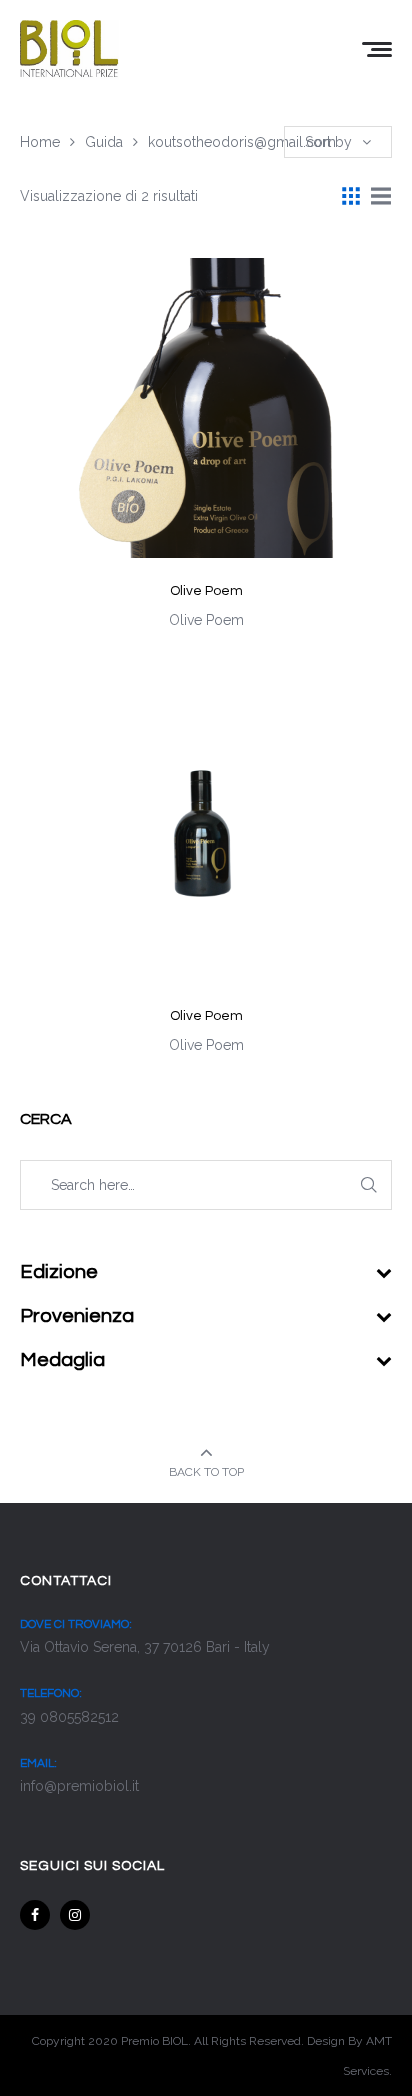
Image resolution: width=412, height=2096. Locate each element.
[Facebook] (35, 1915)
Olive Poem (206, 591)
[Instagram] (75, 1915)
